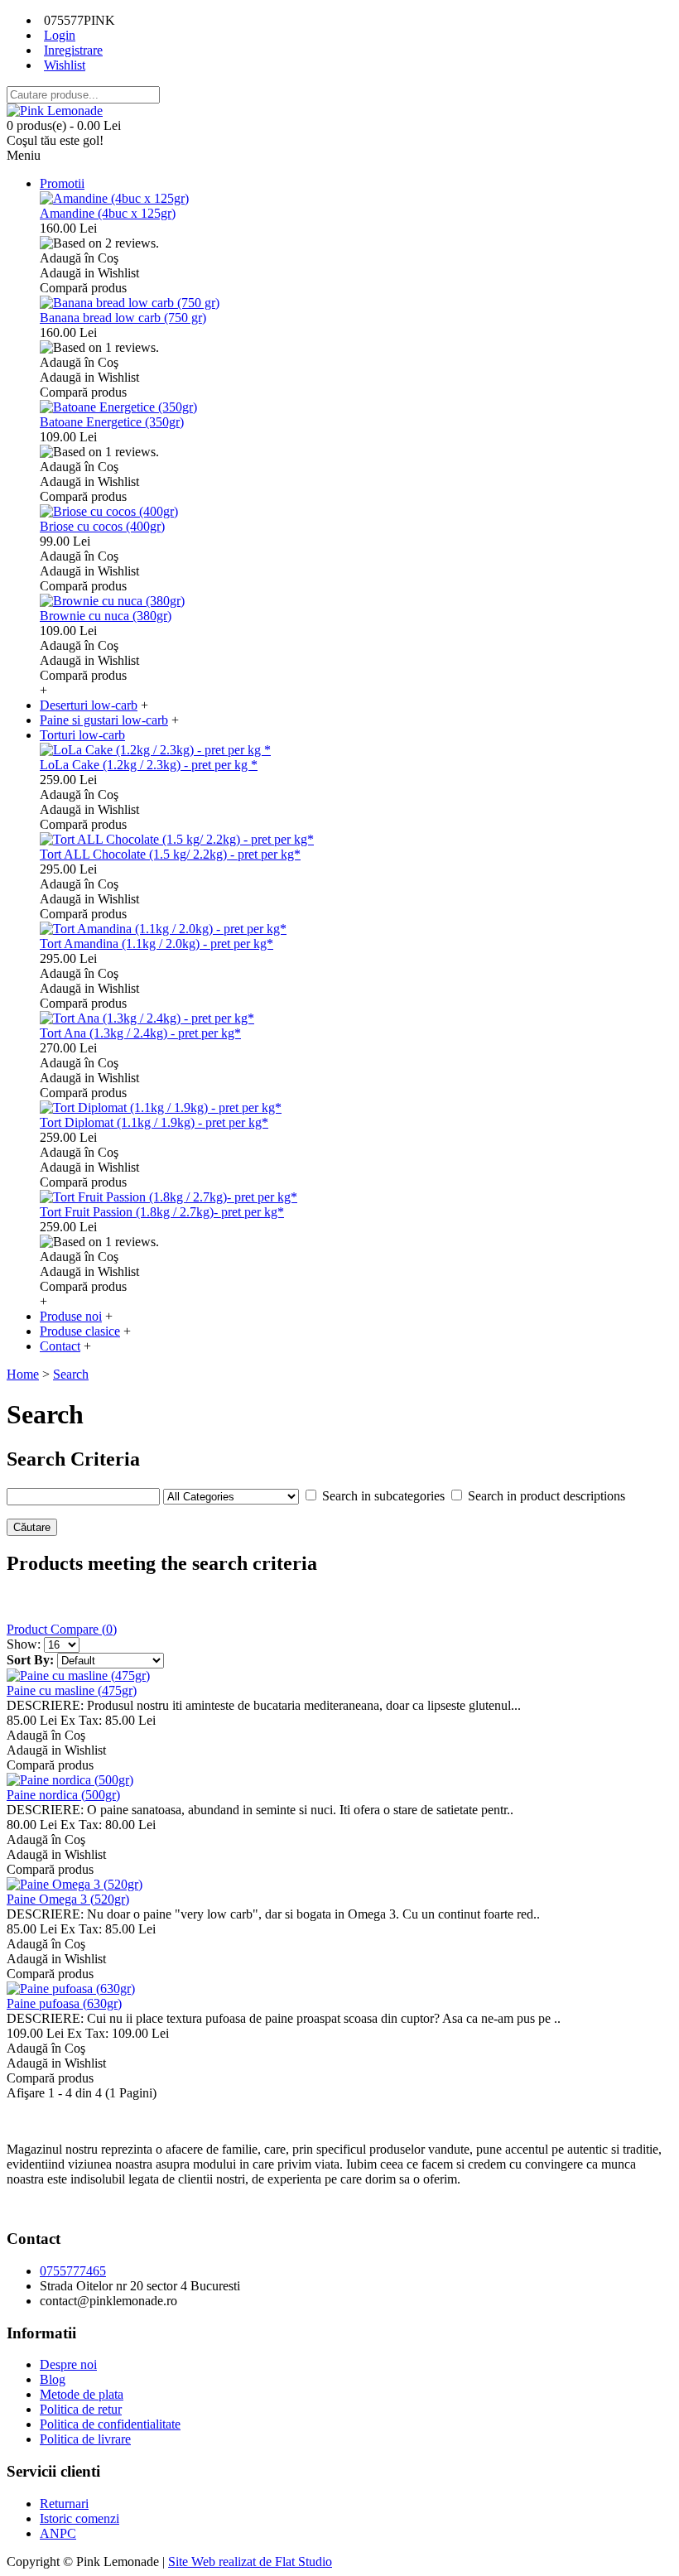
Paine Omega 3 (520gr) (68, 1899)
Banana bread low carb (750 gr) (123, 318)
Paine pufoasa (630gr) (64, 2003)
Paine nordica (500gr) (63, 1795)
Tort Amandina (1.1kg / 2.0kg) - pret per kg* (157, 944)
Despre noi (68, 2364)
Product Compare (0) (62, 1629)
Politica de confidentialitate (110, 2424)
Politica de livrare (85, 2439)
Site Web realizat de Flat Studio (250, 2562)
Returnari (64, 2504)
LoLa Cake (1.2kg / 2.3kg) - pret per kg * (149, 765)
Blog (53, 2379)
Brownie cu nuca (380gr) (106, 616)
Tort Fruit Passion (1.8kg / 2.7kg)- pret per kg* (162, 1212)
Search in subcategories (383, 1496)
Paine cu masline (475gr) (72, 1690)
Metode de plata (82, 2394)
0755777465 (73, 2271)
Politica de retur (81, 2409)
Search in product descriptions (547, 1496)
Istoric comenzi (79, 2518)
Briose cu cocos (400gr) (102, 526)
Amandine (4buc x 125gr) (108, 213)
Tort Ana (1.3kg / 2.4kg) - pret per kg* (140, 1033)
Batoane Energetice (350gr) (112, 422)
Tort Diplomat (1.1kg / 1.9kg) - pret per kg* (154, 1122)
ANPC (58, 2533)
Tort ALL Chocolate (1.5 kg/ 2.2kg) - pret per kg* (170, 854)
